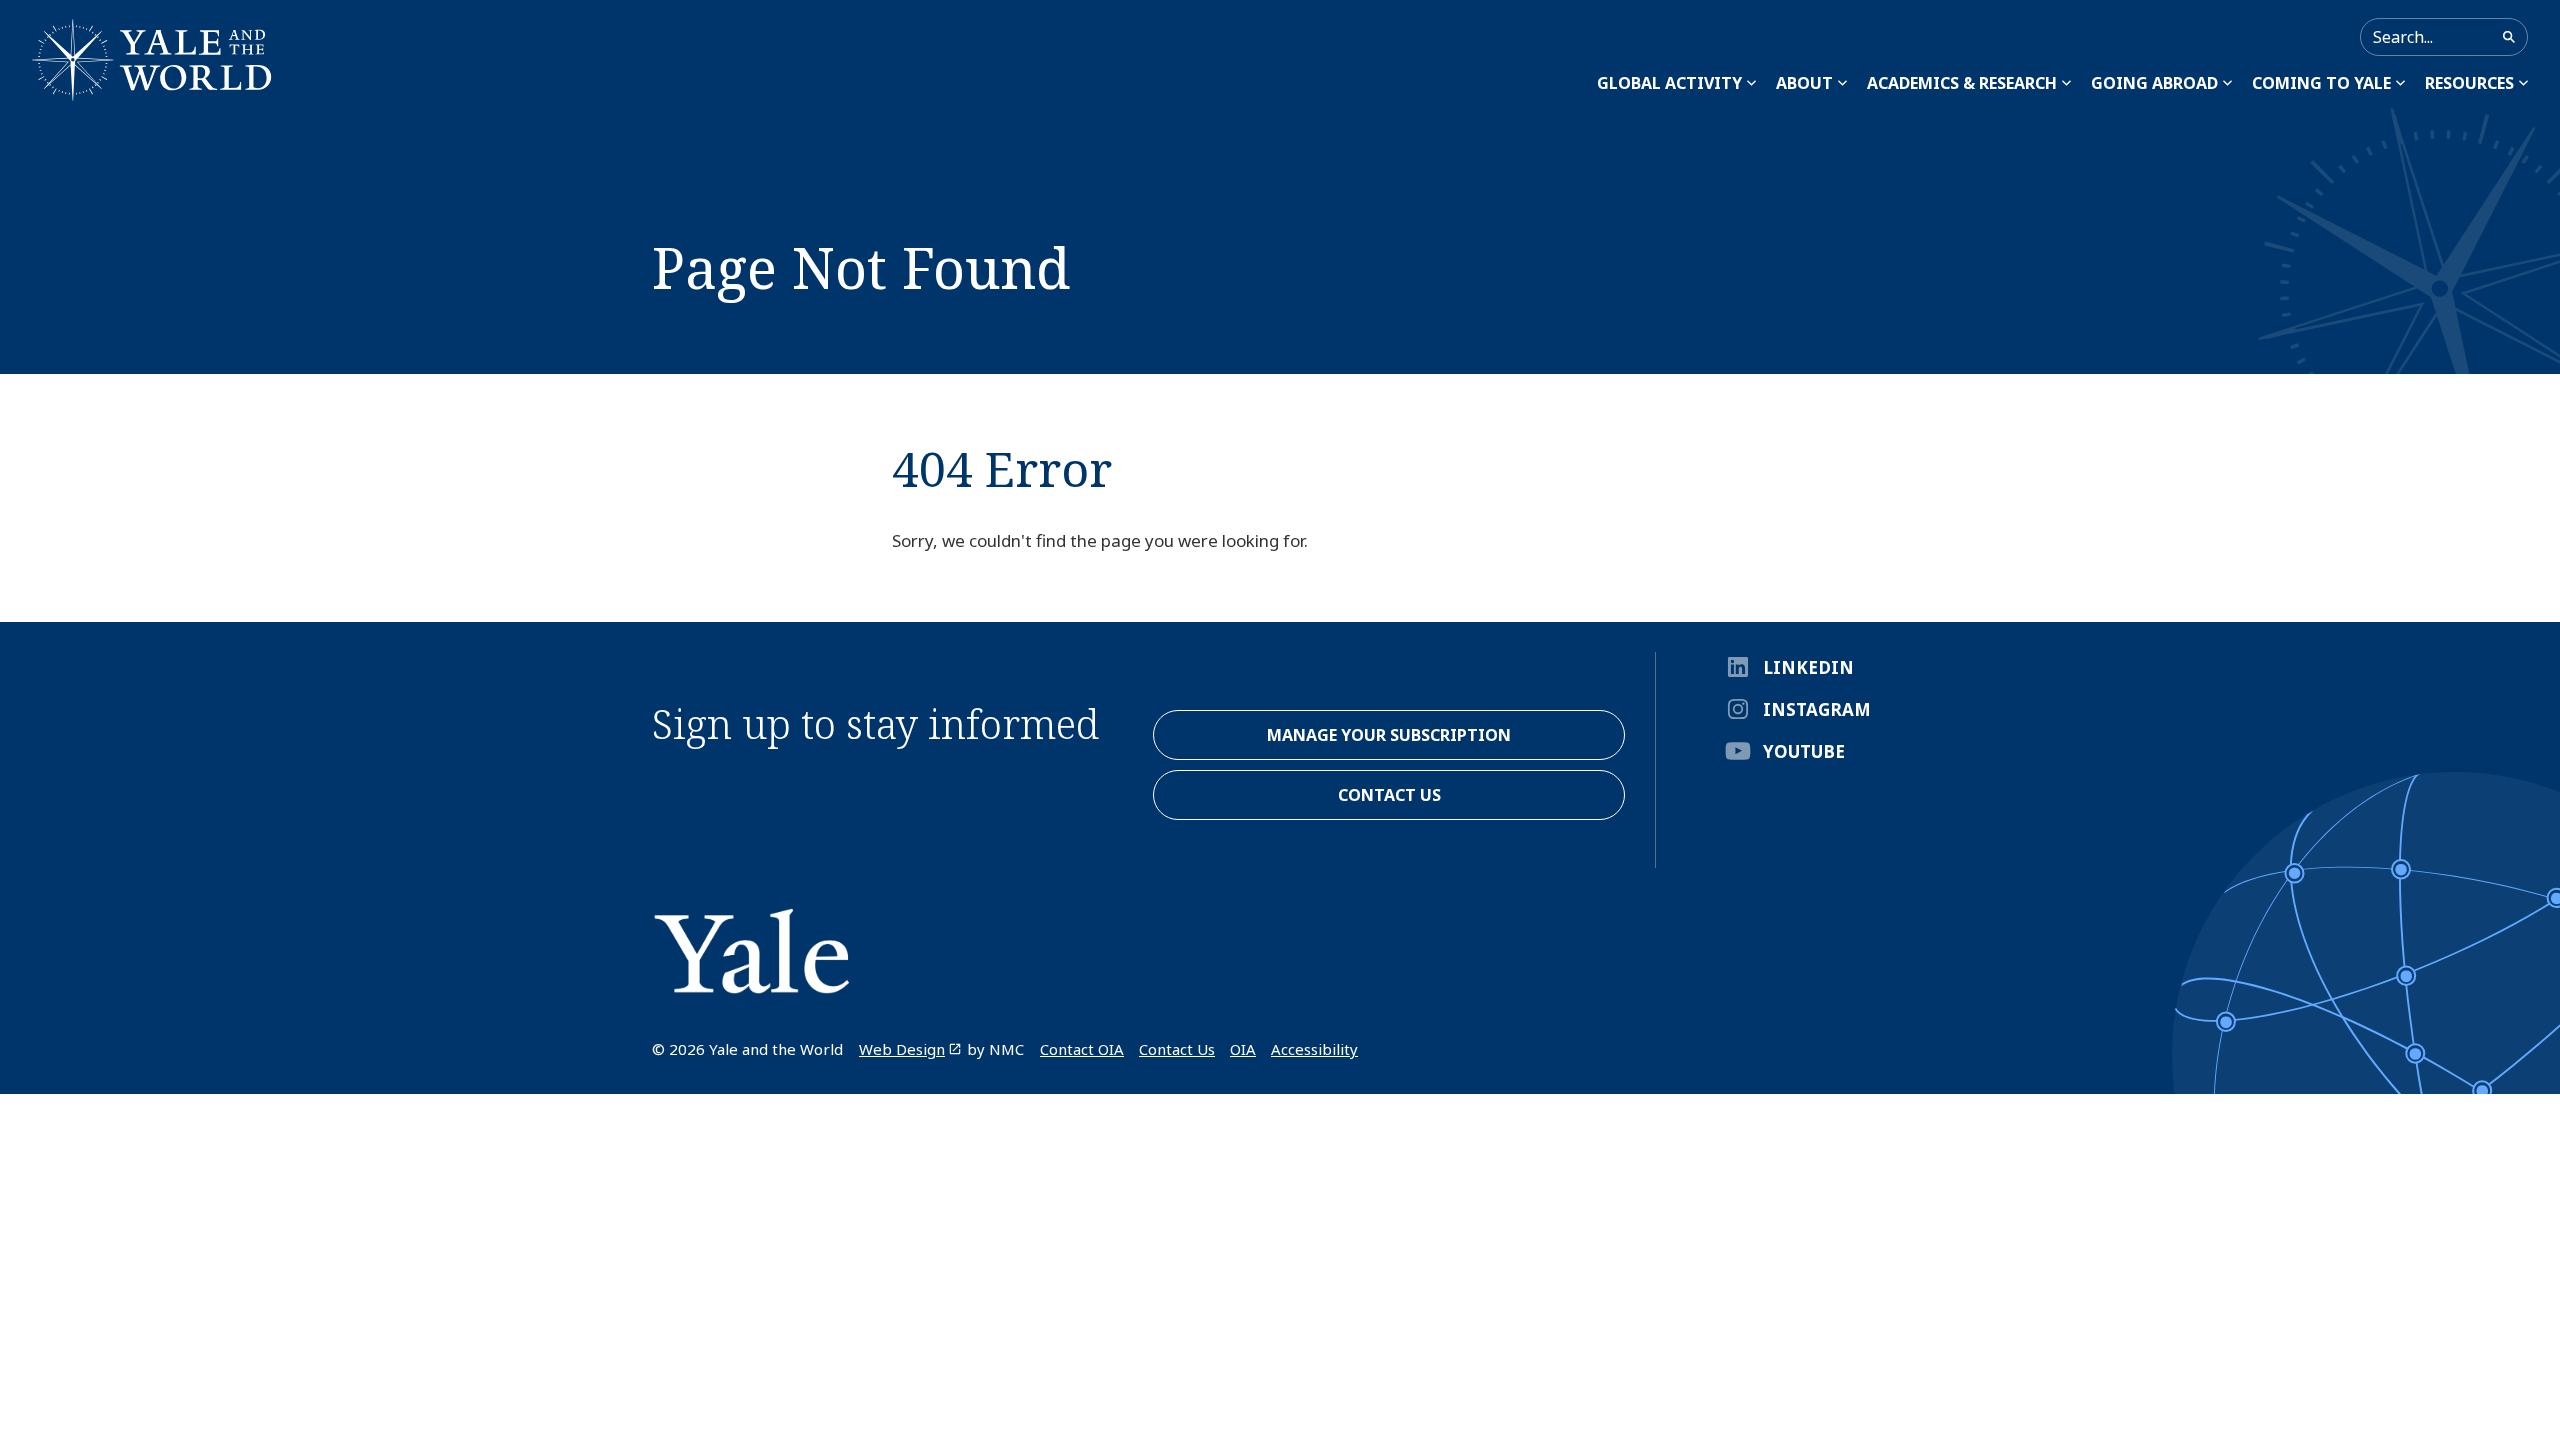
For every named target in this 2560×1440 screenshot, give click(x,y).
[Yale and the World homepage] (152, 60)
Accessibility (1314, 1049)
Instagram (1817, 709)
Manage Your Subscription (1389, 735)
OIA (1243, 1049)
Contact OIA (1082, 1049)
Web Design (902, 1049)
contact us (1389, 795)
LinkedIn (1808, 667)
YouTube (1804, 751)
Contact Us (1177, 1049)
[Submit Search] (2509, 37)
